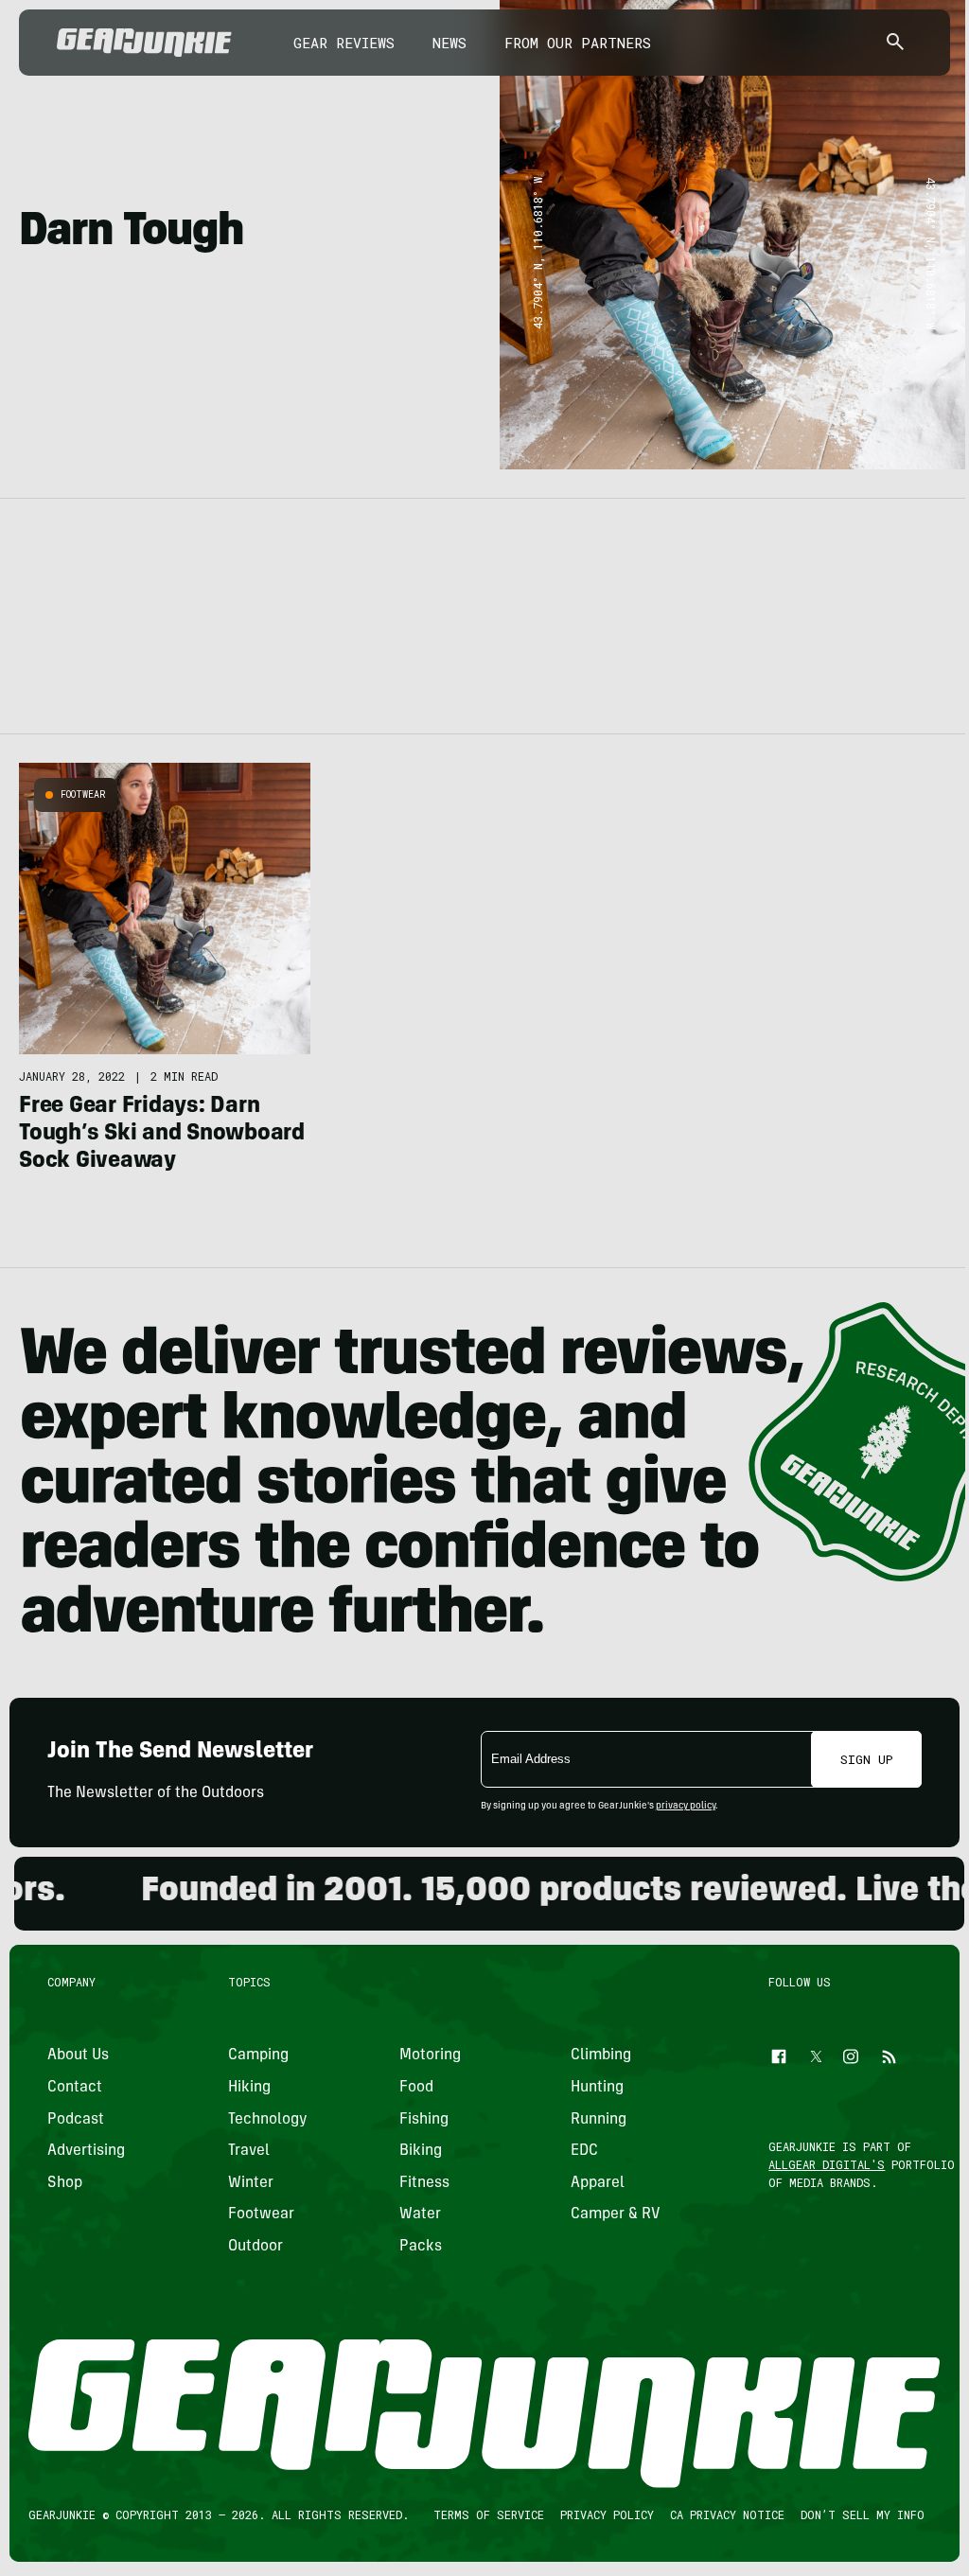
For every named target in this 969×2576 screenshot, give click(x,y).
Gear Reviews (344, 43)
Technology (268, 2119)
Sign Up (867, 1759)
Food (416, 2088)
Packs (421, 2247)
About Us (78, 2056)
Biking (421, 2151)
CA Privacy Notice (727, 2514)
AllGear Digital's (828, 2164)
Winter (251, 2182)
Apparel (598, 2182)
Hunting (597, 2088)
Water (420, 2214)
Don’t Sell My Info (863, 2514)
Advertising (86, 2151)
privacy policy (686, 1807)
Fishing (424, 2119)
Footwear (83, 794)
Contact (75, 2088)
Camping (258, 2056)
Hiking (249, 2088)
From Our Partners (578, 43)
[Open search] (895, 43)
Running (599, 2119)
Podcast (76, 2119)
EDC (584, 2151)
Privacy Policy (607, 2514)
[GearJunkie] (144, 43)
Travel (249, 2151)
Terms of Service (489, 2514)
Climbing (601, 2056)
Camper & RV (616, 2214)
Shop (65, 2182)
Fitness (424, 2182)
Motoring (430, 2056)
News (449, 43)
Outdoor (255, 2247)
